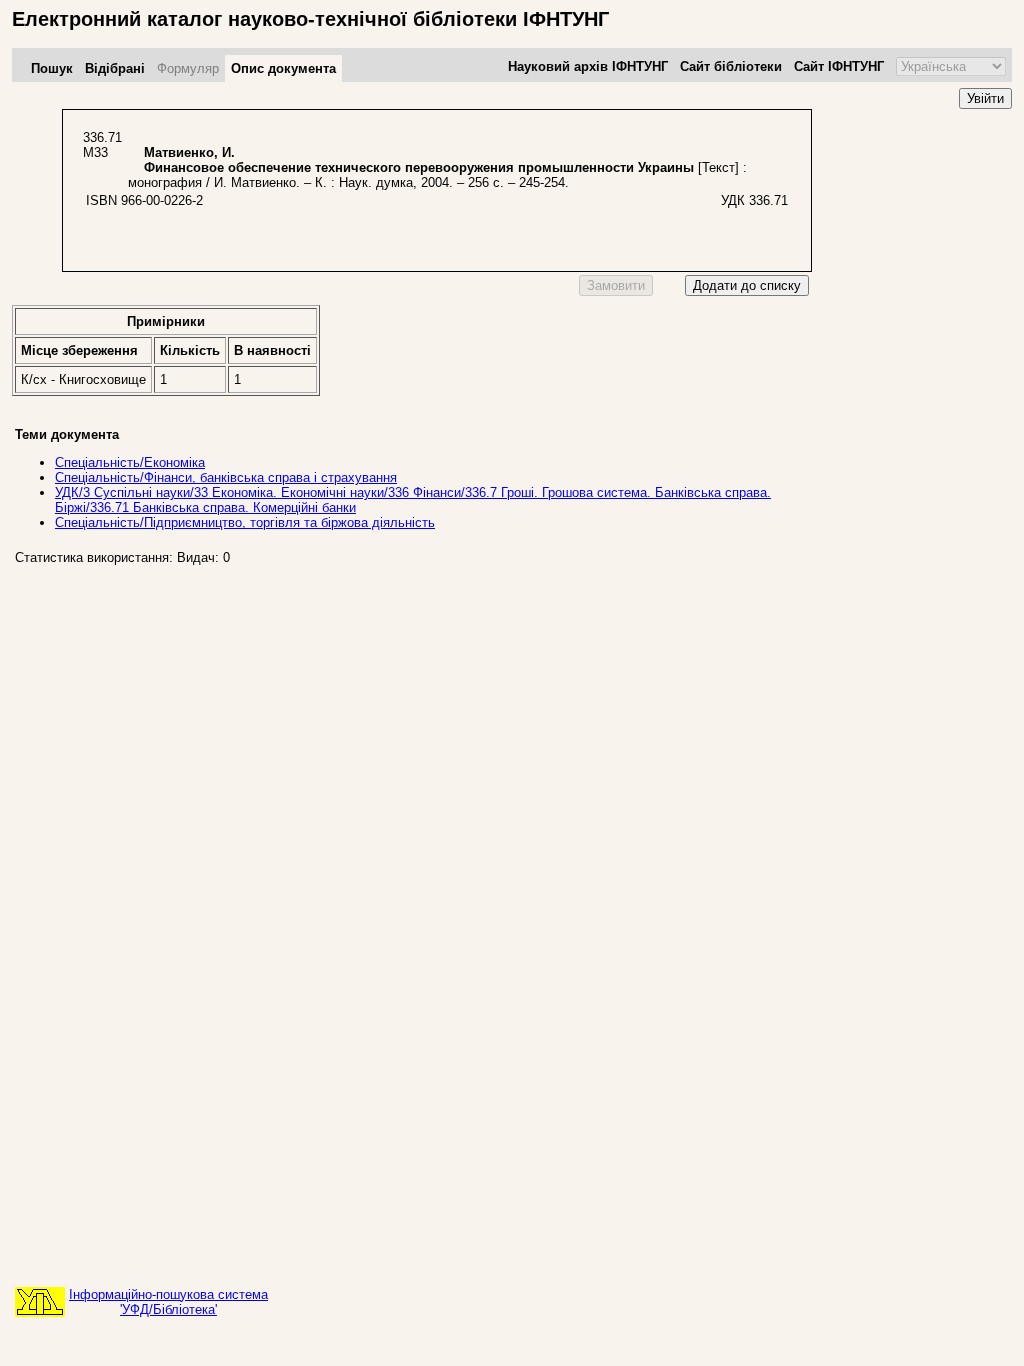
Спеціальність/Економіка (130, 462)
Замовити (616, 285)
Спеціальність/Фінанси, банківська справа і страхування (226, 477)
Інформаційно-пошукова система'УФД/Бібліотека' (168, 1302)
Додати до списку (747, 285)
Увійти (985, 98)
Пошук (52, 68)
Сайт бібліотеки (731, 66)
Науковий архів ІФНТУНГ (588, 66)
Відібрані (115, 68)
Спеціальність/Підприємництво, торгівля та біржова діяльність (245, 522)
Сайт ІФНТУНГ (839, 66)
